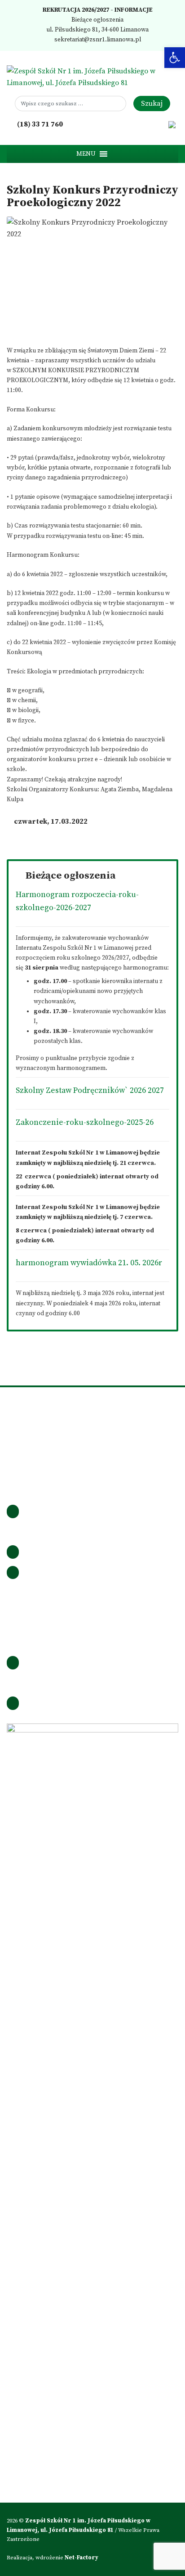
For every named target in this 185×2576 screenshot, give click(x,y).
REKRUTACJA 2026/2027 (75, 10)
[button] (86, 154)
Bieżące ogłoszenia (97, 20)
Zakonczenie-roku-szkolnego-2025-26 (85, 1123)
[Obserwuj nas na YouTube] (159, 124)
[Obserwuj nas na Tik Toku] (147, 124)
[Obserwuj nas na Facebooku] (122, 124)
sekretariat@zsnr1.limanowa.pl (97, 40)
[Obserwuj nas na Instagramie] (134, 124)
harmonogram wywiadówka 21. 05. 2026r (89, 1263)
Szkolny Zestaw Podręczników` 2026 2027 (90, 1091)
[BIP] (172, 124)
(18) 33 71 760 (39, 124)
